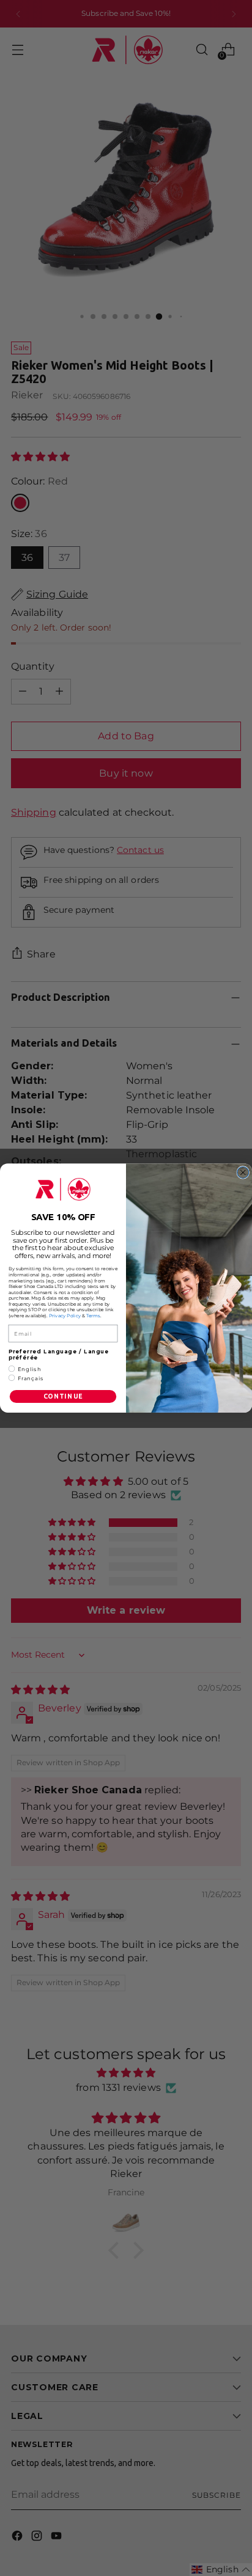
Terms (93, 1315)
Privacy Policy (65, 1315)
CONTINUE (63, 1396)
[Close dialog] (243, 1172)
